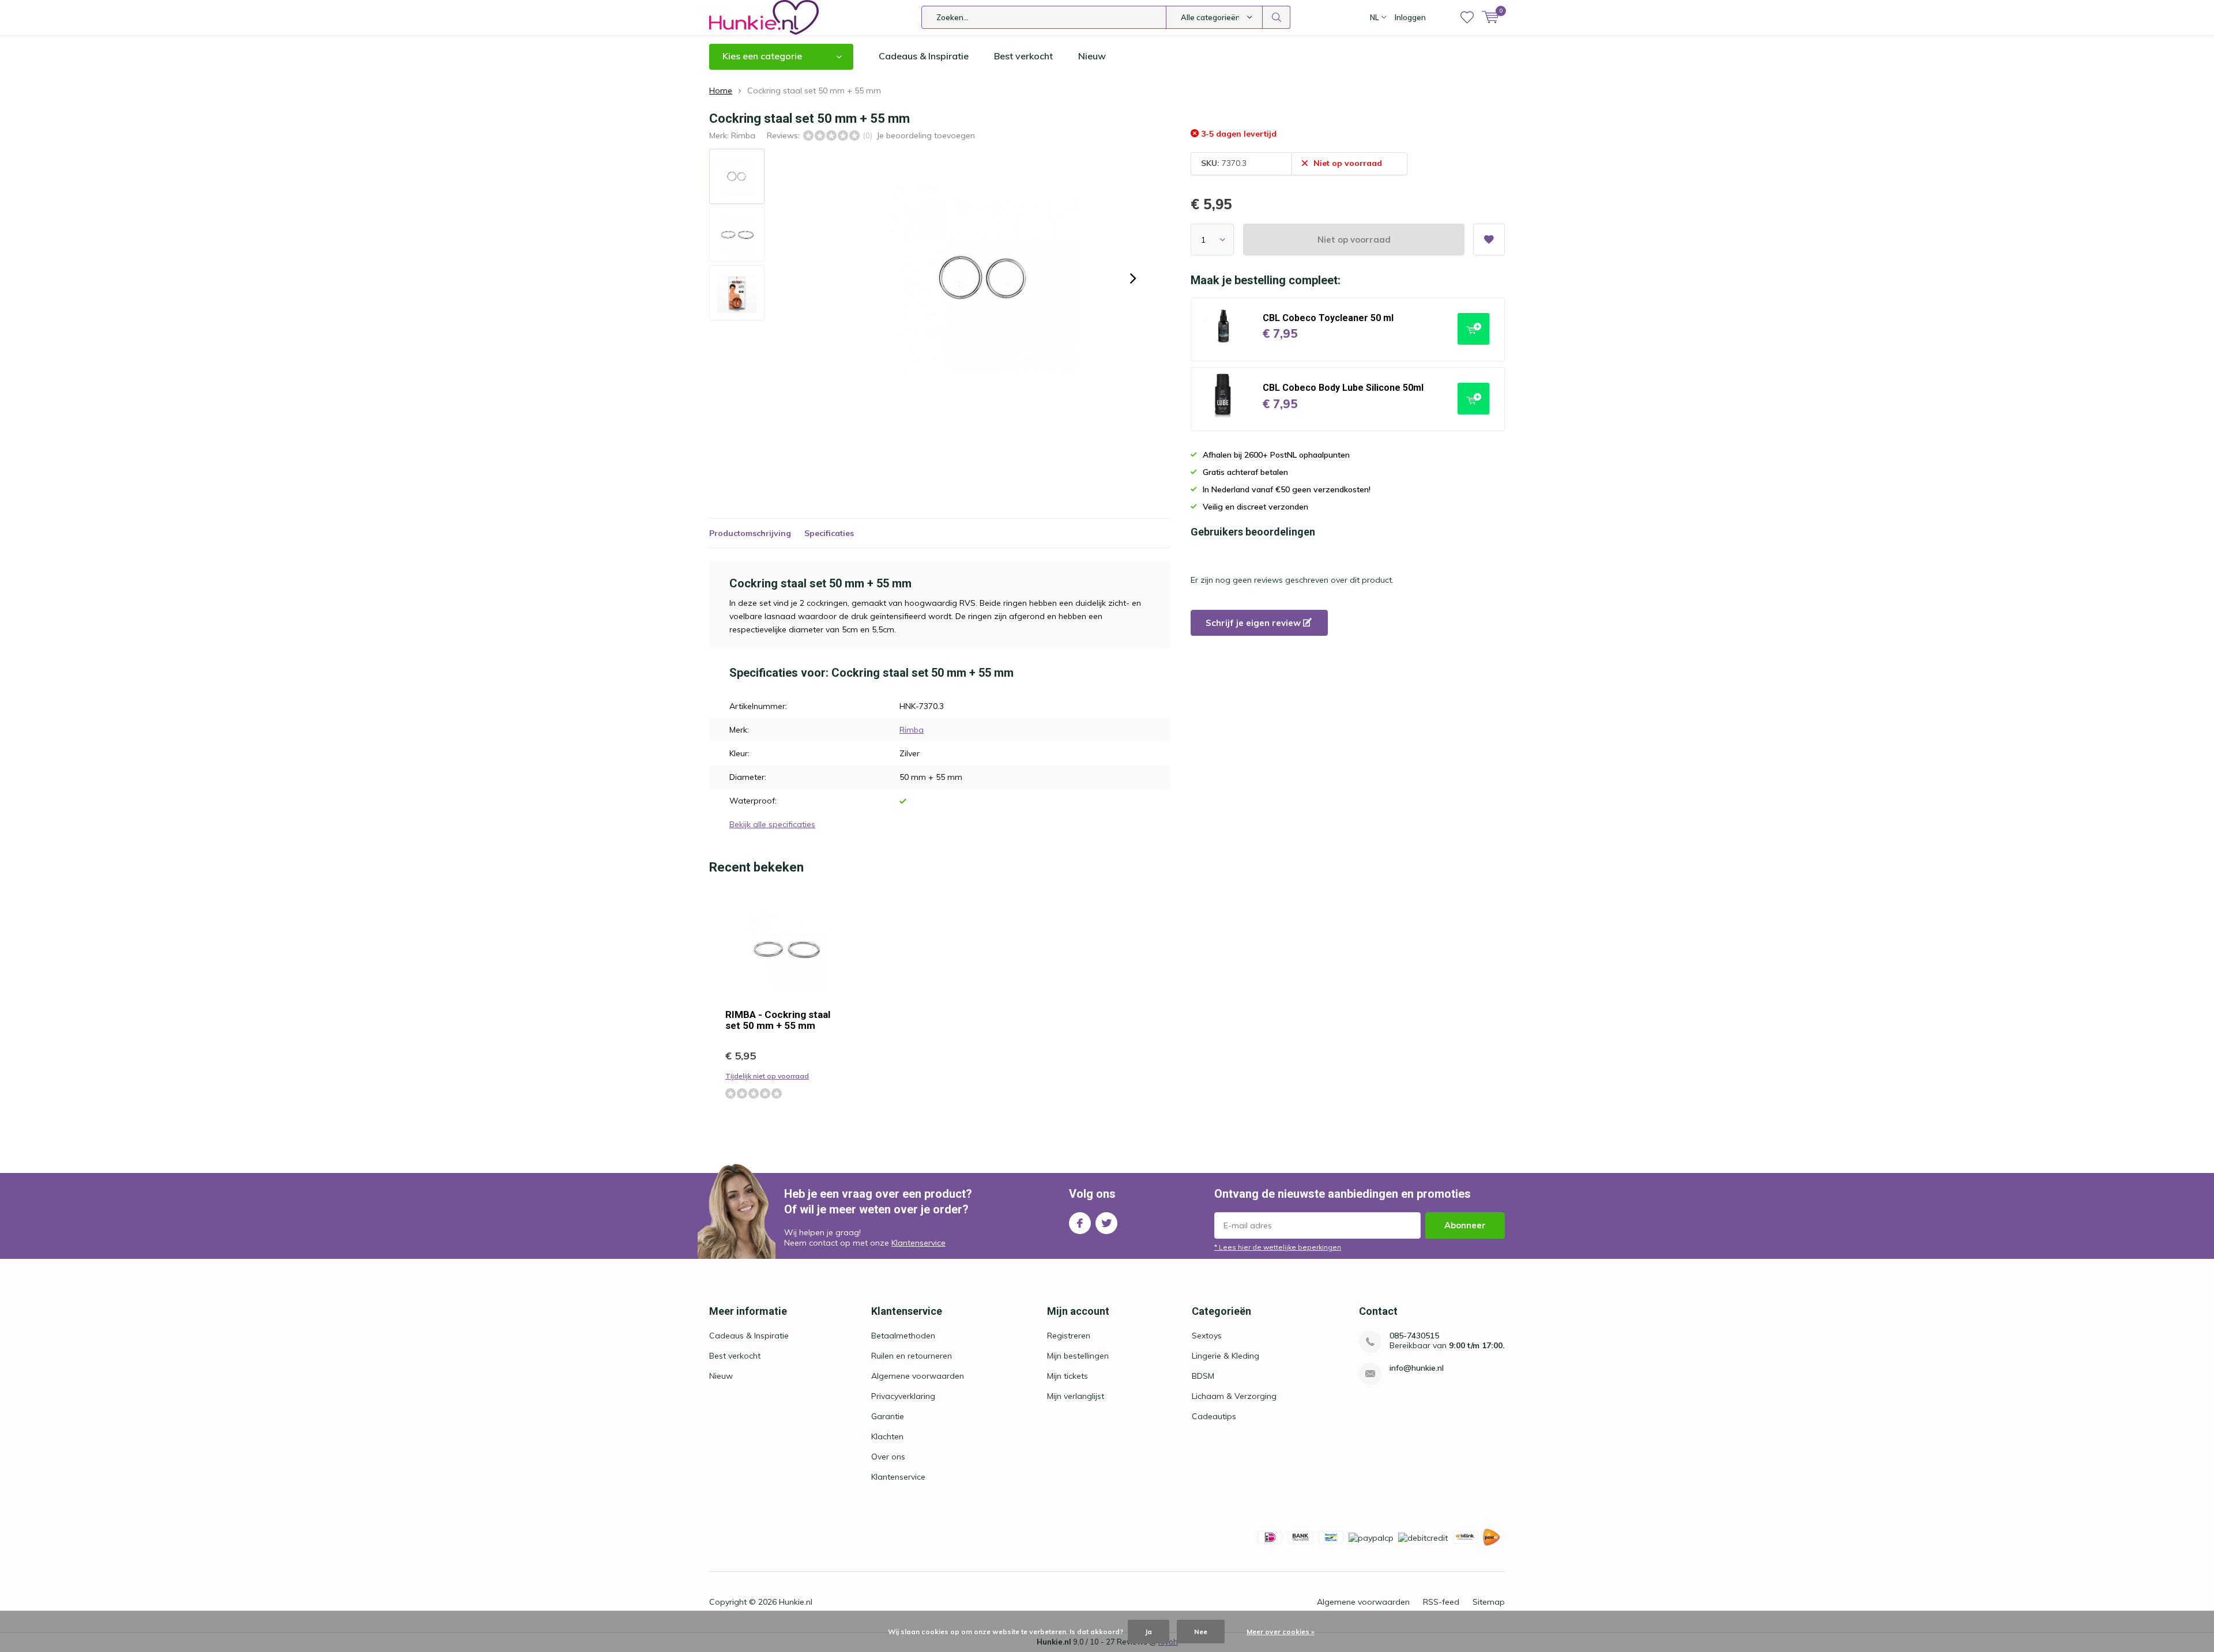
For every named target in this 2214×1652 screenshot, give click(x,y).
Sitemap (1489, 1602)
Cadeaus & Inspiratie (924, 56)
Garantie (888, 1416)
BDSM (1203, 1376)
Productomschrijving (750, 533)
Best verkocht (1023, 56)
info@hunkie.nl (1417, 1368)
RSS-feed (1441, 1602)
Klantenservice (918, 1243)
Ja (1149, 1632)
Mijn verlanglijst (1076, 1396)
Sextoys (1207, 1336)
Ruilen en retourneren (912, 1356)
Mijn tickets (1068, 1376)
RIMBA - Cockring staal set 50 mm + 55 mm (778, 1020)
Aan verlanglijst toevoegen (1489, 239)
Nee (1201, 1632)
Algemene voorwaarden (918, 1376)
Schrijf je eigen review (1254, 623)
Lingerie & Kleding (1225, 1356)
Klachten (887, 1436)
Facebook (1080, 1223)
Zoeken (1277, 17)
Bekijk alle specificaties (772, 824)
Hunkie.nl (796, 1602)
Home (721, 90)
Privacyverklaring (903, 1396)
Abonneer (1465, 1225)
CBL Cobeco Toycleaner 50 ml (1328, 318)
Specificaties (829, 533)
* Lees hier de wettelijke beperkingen (1278, 1247)
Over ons (888, 1457)
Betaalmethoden (903, 1336)
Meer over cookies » (1281, 1632)
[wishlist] (1467, 17)
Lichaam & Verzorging (1234, 1396)
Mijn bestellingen (1078, 1356)
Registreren (1069, 1336)
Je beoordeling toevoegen (926, 135)
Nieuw (1092, 56)
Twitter (1106, 1223)
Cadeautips (1214, 1416)
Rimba (743, 135)
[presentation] (1133, 278)
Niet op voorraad (1354, 239)
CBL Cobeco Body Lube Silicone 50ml (1343, 388)
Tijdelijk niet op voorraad (767, 1076)
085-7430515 (1414, 1336)
